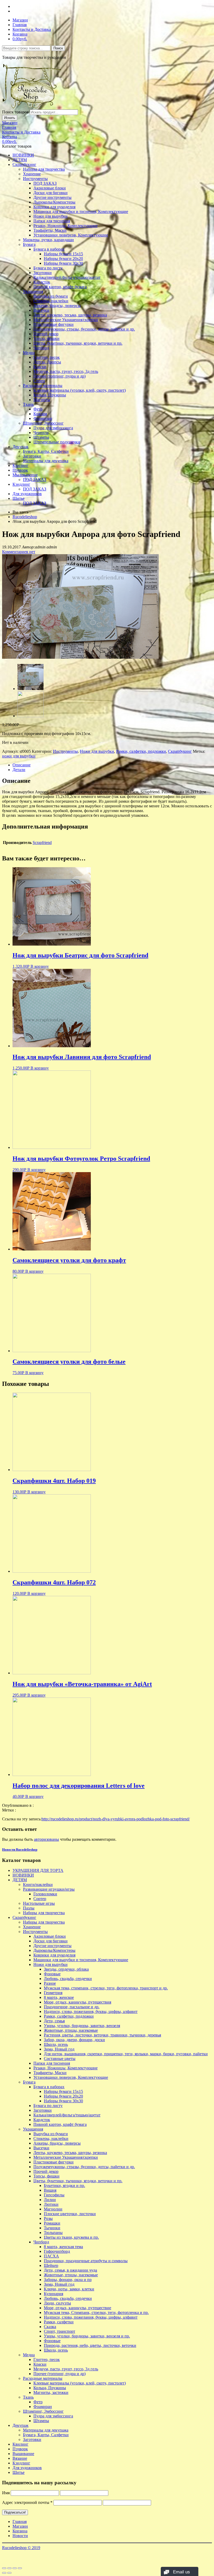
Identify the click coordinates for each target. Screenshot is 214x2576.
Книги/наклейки (38, 1885)
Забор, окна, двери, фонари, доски (74, 2040)
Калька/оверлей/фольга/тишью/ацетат (67, 277)
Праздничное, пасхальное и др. (72, 2007)
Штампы (41, 437)
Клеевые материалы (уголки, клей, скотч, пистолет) (80, 390)
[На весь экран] (15, 2568)
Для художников (27, 494)
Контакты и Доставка (32, 29)
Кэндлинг (21, 484)
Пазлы (29, 1908)
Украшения (33, 291)
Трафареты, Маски (50, 230)
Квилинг (20, 465)
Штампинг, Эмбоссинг (43, 423)
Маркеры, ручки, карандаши (48, 240)
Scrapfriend (42, 843)
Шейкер (51, 2265)
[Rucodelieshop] (32, 107)
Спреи (39, 381)
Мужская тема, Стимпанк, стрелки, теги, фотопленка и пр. (96, 2312)
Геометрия (53, 1993)
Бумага (29, 244)
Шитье (19, 498)
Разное (50, 1983)
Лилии (50, 2200)
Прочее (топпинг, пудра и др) (60, 376)
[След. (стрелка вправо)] (9, 2573)
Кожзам (40, 414)
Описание (22, 765)
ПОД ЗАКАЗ (45, 183)
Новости (20, 2536)
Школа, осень (56, 2044)
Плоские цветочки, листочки (70, 2214)
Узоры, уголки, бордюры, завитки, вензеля (82, 2026)
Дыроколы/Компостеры (54, 202)
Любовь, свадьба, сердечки (68, 1979)
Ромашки (52, 2223)
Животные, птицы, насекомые (71, 2030)
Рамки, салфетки (59, 2322)
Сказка (50, 2327)
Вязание (20, 2458)
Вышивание (23, 2454)
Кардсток (42, 282)
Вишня (50, 2190)
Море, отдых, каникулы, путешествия (78, 2002)
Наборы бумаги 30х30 (63, 263)
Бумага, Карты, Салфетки (46, 451)
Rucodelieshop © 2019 (21, 2548)
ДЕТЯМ (20, 160)
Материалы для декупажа (46, 461)
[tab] (112, 765)
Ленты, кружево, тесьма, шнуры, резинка (70, 315)
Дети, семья (54, 2021)
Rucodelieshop (25, 517)
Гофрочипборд (57, 2251)
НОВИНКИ (23, 155)
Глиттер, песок (47, 357)
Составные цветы (60, 2059)
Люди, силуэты (57, 2303)
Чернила (41, 433)
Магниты (42, 400)
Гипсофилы (54, 2195)
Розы (48, 2218)
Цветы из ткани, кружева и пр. (71, 2237)
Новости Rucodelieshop (20, 1849)
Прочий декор (46, 334)
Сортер (40, 1899)
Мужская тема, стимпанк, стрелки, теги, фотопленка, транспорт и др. (106, 1988)
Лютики (51, 2204)
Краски (40, 367)
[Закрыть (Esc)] (4, 2568)
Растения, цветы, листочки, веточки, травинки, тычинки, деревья (102, 2035)
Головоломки (45, 1894)
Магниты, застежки (51, 2392)
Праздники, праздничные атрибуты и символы (86, 2261)
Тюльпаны (53, 2233)
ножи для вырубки (19, 756)
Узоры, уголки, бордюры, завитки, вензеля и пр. (87, 2336)
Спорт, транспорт (60, 2331)
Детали (19, 770)
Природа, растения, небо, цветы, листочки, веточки (90, 2345)
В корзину (40, 966)
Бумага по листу (48, 268)
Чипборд (41, 348)
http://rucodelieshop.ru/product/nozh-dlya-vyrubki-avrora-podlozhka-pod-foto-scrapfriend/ (116, 1819)
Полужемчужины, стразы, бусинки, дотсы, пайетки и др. (84, 329)
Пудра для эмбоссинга (53, 428)
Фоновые (52, 1974)
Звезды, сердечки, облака (66, 1969)
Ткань (28, 404)
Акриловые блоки (50, 188)
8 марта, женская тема (63, 2247)
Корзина (20, 34)
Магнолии (53, 2209)
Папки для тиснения (52, 221)
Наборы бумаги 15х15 (63, 254)
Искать (10, 118)
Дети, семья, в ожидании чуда (70, 2270)
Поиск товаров (15, 112)
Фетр (38, 409)
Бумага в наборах (49, 249)
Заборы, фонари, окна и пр (68, 2280)
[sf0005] (80, 657)
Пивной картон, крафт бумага (60, 287)
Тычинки (52, 2228)
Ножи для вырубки (50, 216)
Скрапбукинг (24, 164)
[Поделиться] (9, 2568)
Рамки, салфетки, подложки (141, 751)
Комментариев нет (19, 552)
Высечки (41, 310)
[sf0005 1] (31, 716)
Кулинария (53, 2294)
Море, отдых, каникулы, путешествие (78, 2308)
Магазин (20, 20)
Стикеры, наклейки (51, 301)
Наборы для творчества (44, 169)
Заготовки (43, 273)
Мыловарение (25, 475)
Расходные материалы (43, 386)
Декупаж (20, 447)
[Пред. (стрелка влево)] (4, 2573)
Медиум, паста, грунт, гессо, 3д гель (66, 371)
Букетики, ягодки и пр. (64, 2186)
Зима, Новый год (59, 2049)
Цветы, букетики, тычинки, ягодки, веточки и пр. (78, 343)
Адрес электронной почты (27, 2502)
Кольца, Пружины (50, 395)
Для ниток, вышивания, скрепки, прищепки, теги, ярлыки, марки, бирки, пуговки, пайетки (126, 2054)
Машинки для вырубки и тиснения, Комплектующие (81, 212)
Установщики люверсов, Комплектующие (71, 235)
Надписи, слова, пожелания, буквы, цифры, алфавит (91, 2011)
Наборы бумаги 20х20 (63, 259)
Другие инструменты (52, 197)
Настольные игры (39, 1903)
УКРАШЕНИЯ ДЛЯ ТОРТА (38, 1870)
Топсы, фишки (46, 338)
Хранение (32, 174)
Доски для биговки (50, 193)
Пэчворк (20, 470)
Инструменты (35, 179)
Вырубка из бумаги (51, 296)
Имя (6, 2493)
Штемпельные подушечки (57, 442)
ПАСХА (51, 2256)
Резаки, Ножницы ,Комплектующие (66, 226)
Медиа (29, 353)
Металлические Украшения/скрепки (66, 320)
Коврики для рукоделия (54, 207)
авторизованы (46, 1839)
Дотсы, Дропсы (47, 362)
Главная (20, 25)
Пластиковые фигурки (53, 324)
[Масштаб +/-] (20, 2568)
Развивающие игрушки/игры (49, 1889)
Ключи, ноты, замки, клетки (69, 2289)
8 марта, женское (59, 1997)
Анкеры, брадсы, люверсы (57, 306)
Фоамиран (43, 418)
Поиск (58, 48)
